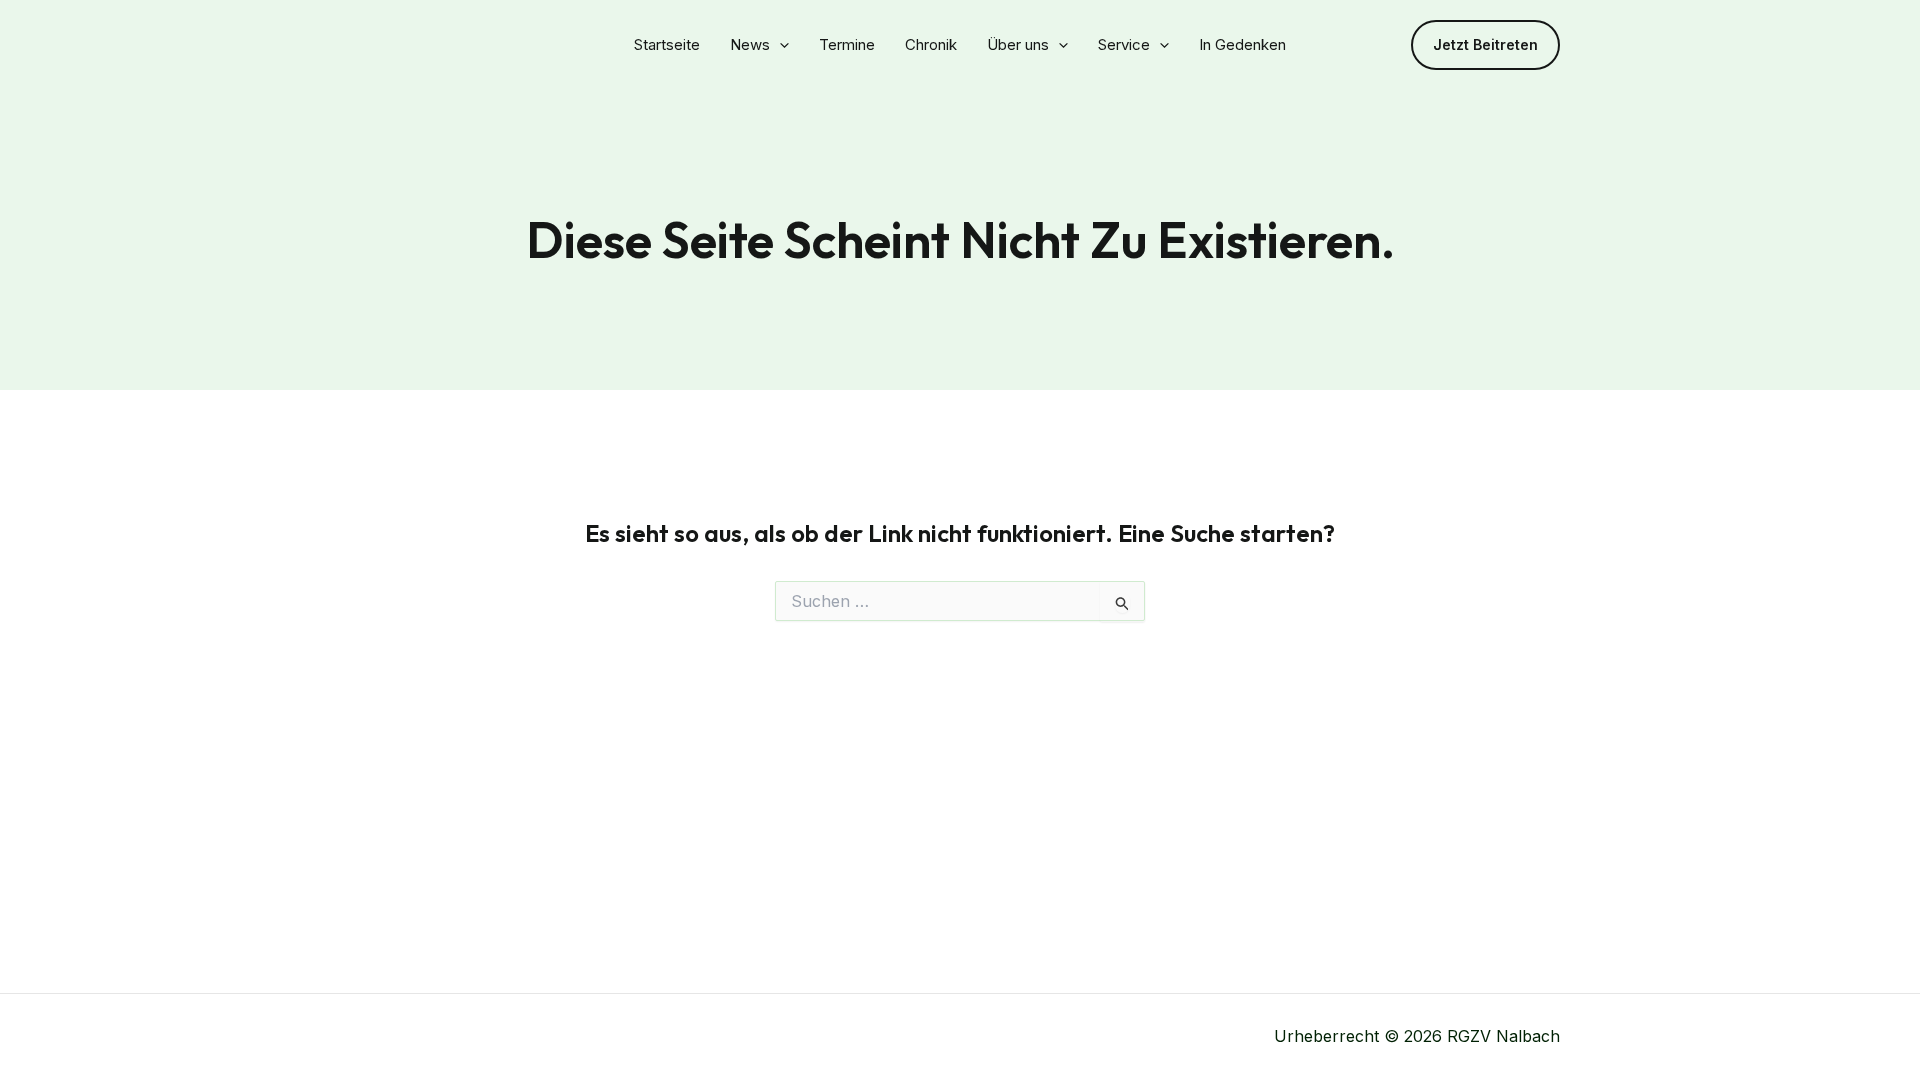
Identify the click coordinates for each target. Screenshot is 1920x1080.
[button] (1485, 45)
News (750, 44)
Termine (847, 44)
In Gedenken (1242, 44)
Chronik (931, 44)
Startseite (667, 44)
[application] (779, 45)
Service (1124, 44)
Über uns (1018, 44)
